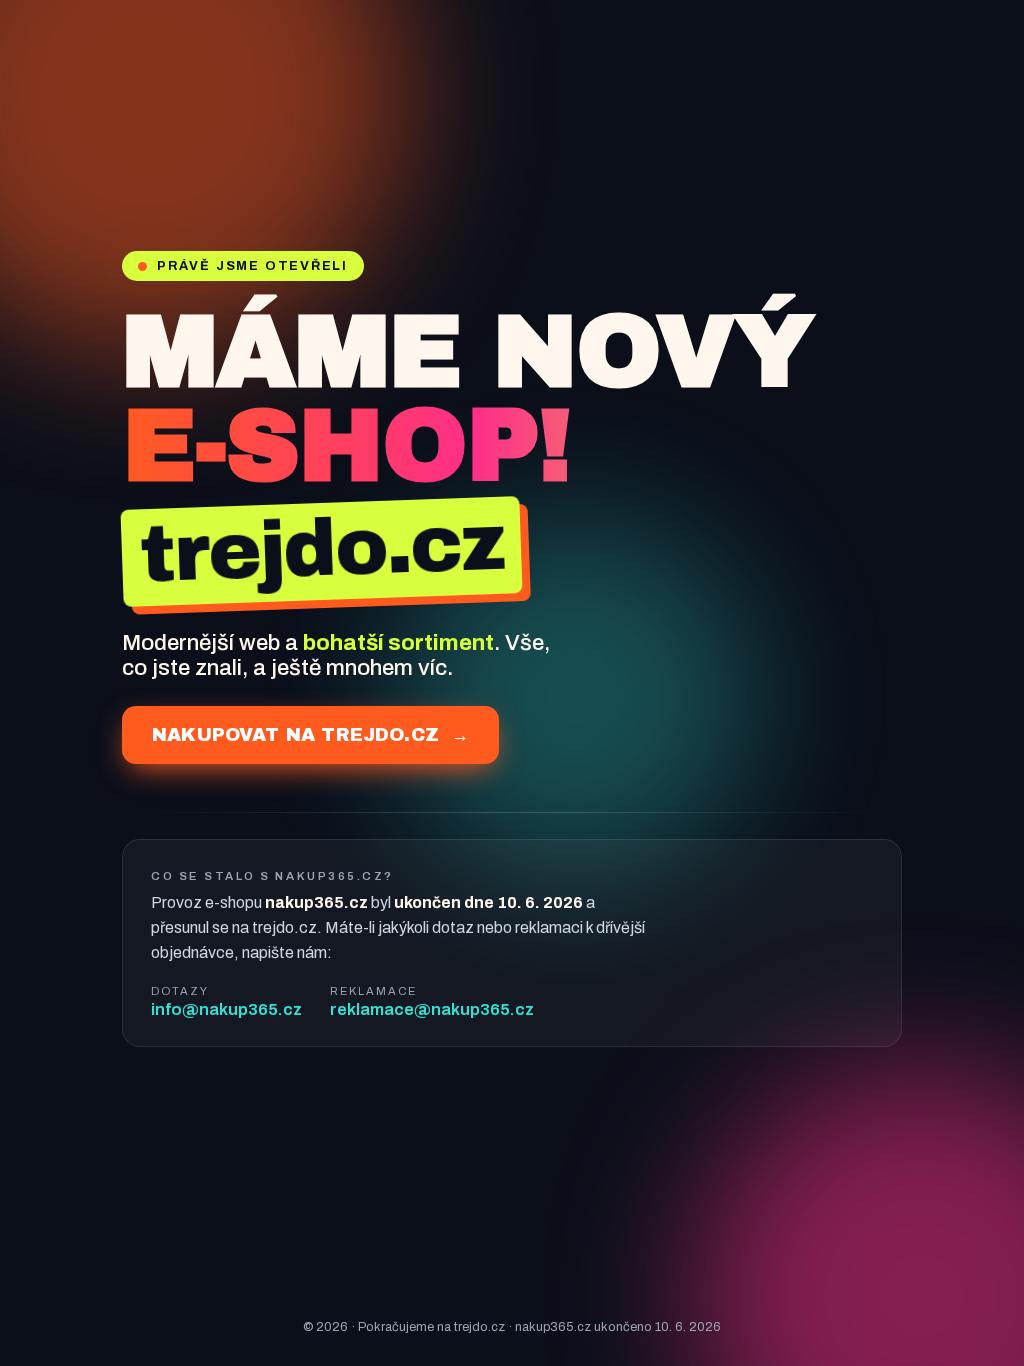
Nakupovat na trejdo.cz (310, 735)
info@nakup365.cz (226, 1009)
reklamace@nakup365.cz (432, 1009)
